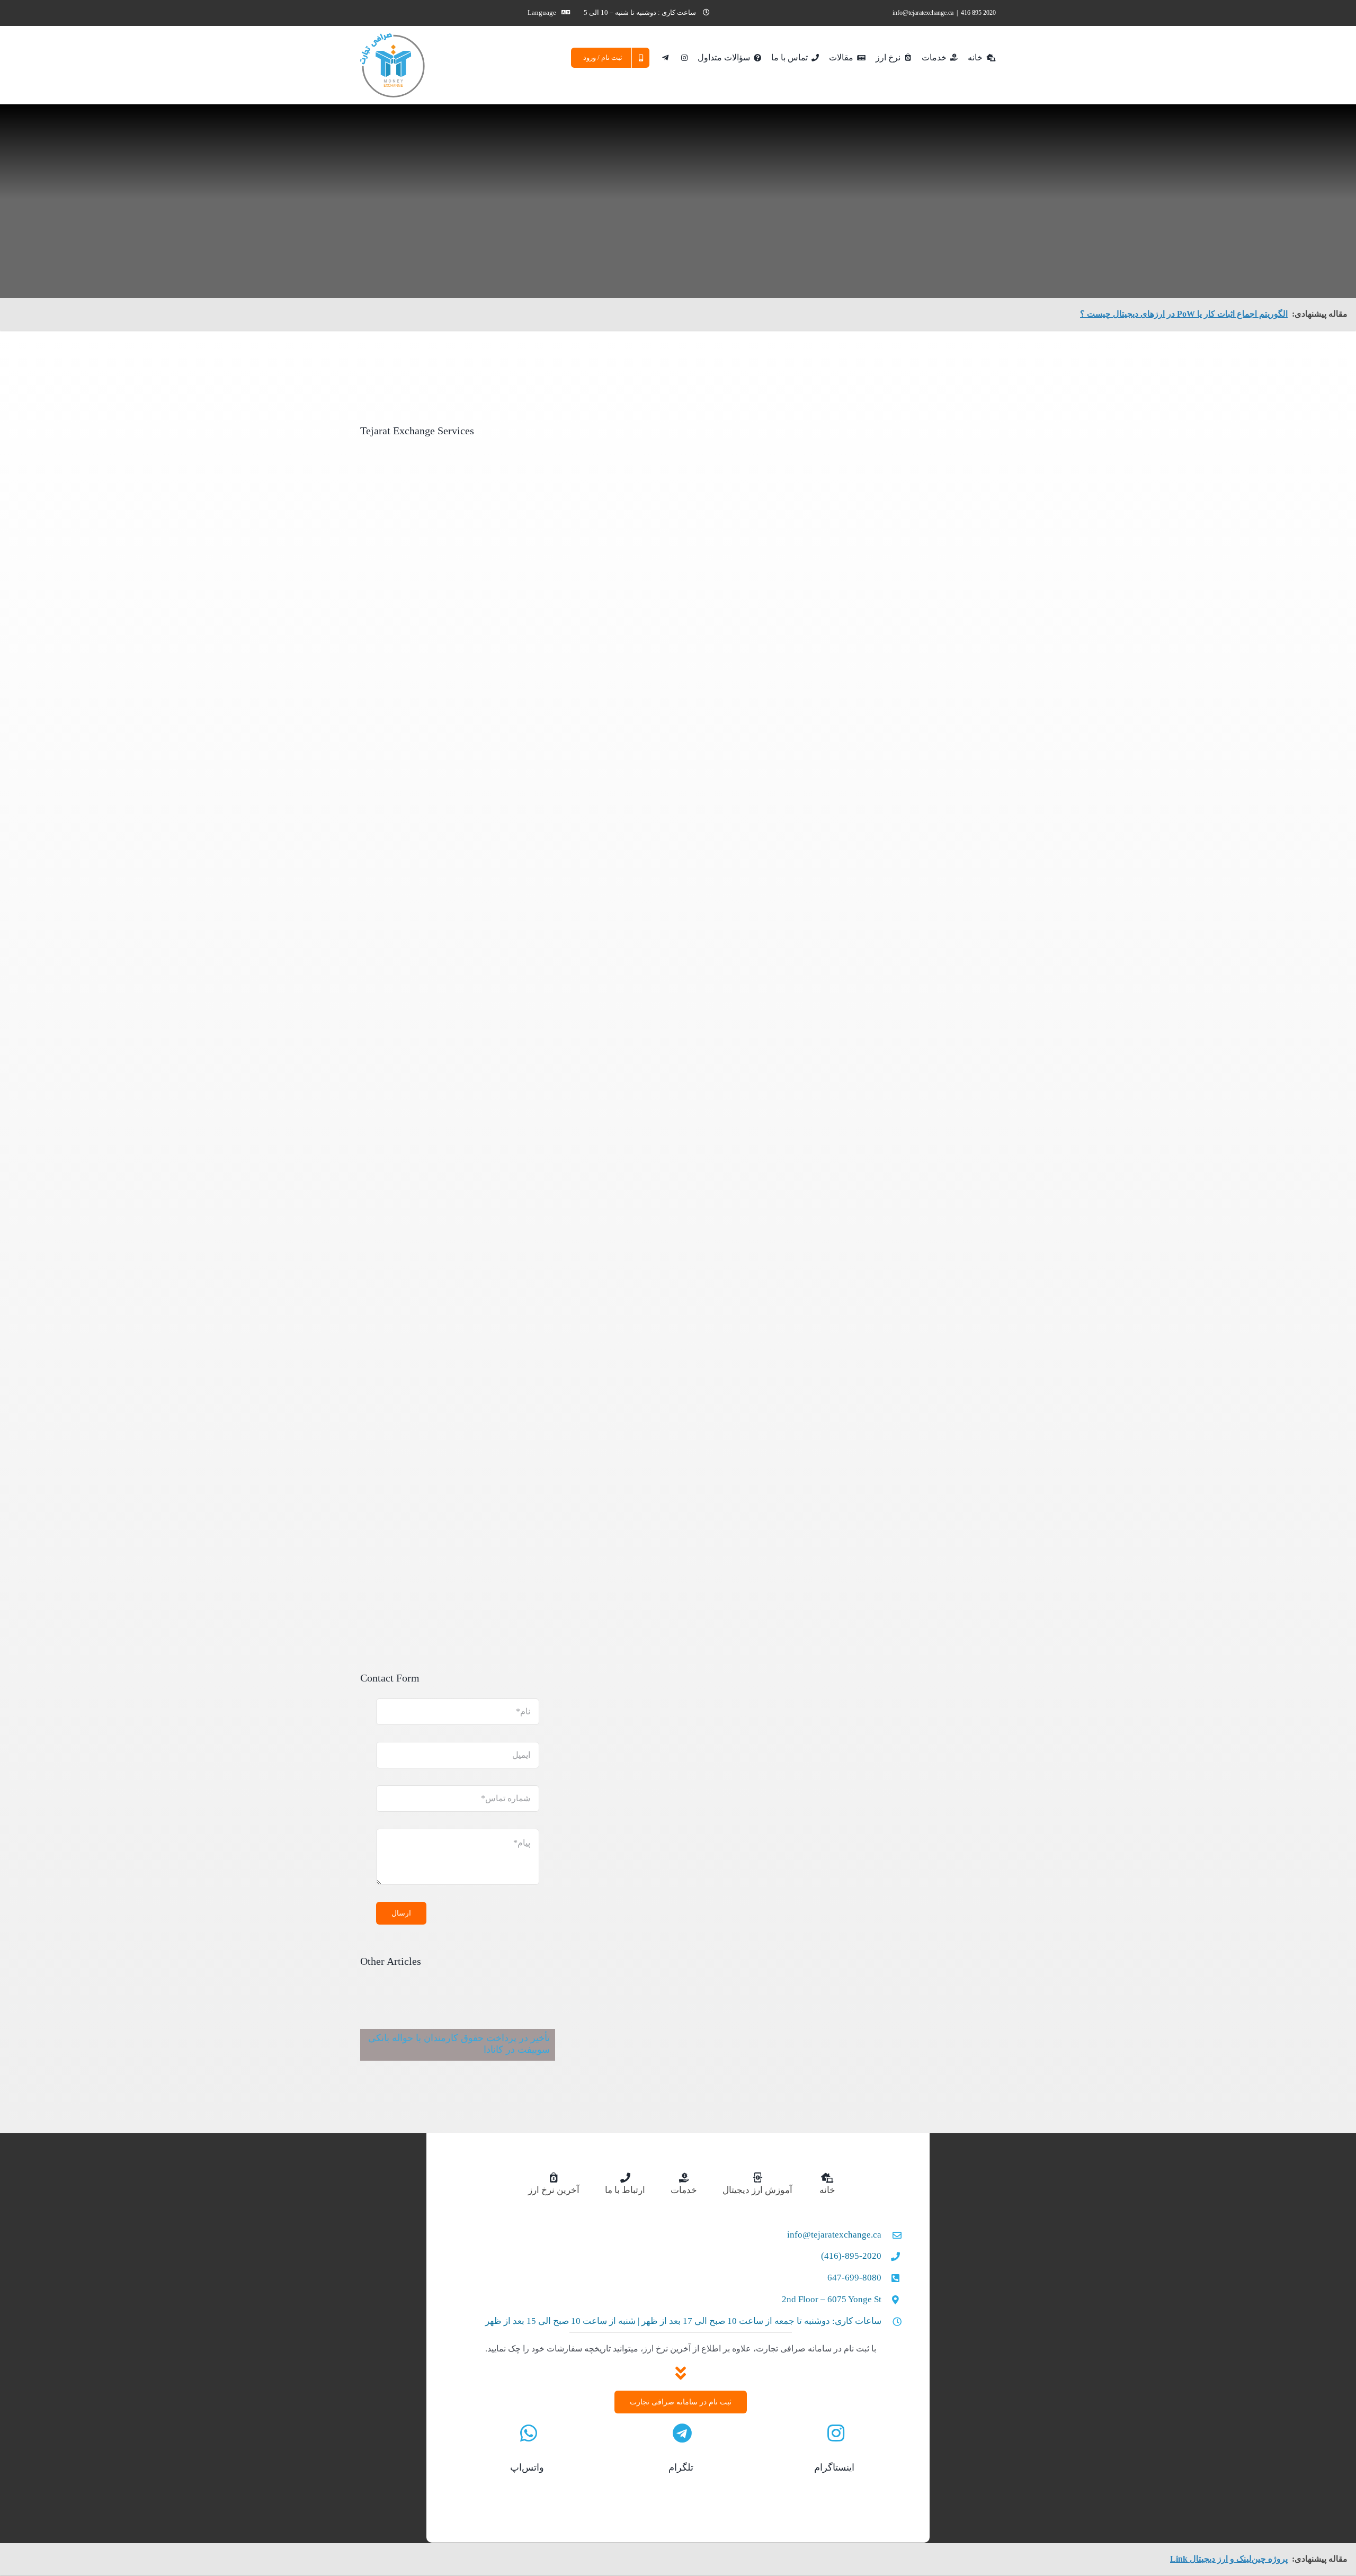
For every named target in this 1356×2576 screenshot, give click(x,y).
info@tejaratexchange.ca (923, 13)
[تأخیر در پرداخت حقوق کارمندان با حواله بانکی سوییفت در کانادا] (458, 2028)
